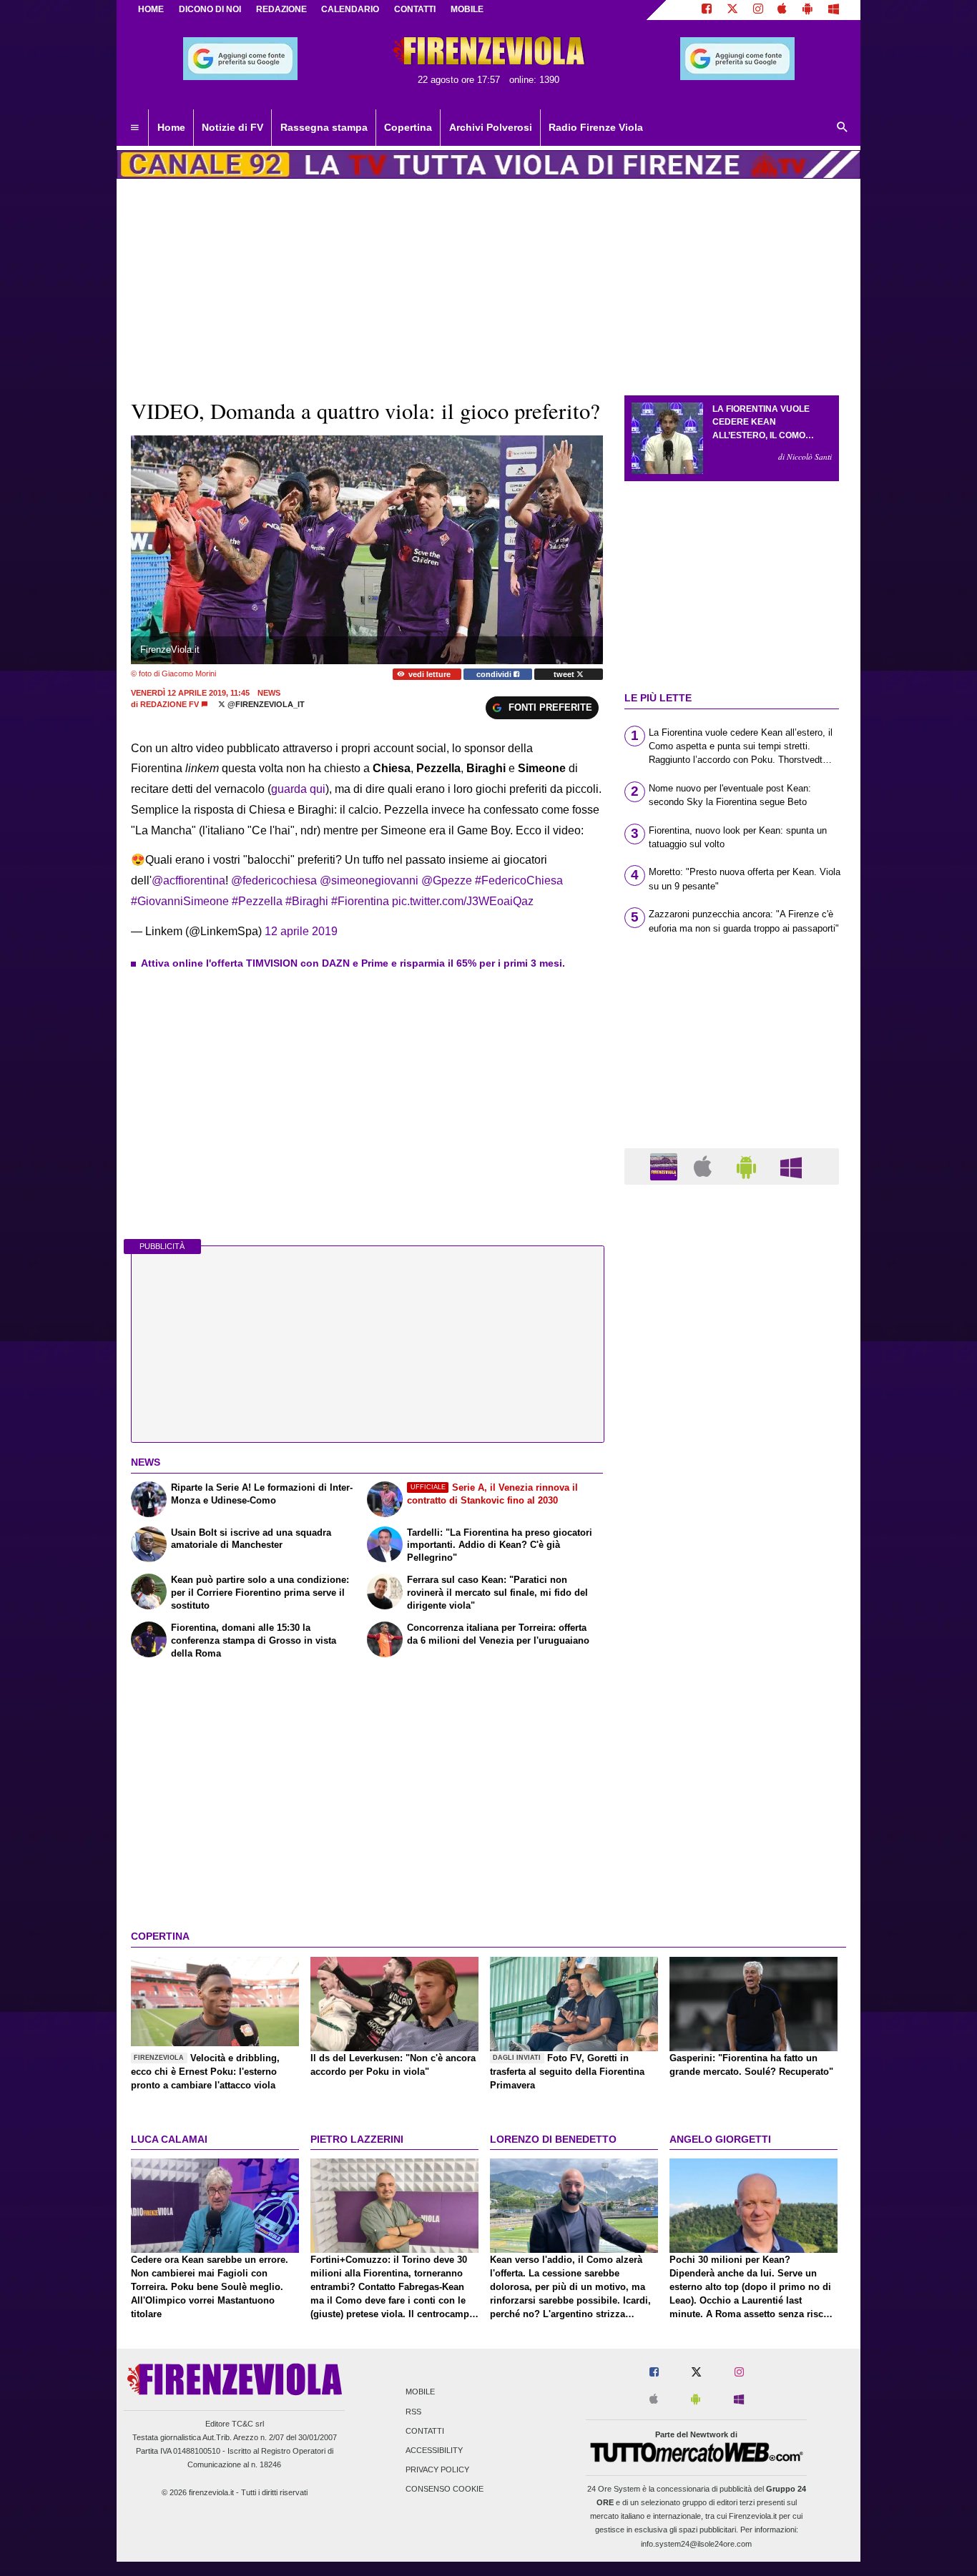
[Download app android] (807, 10)
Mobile (420, 2392)
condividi (495, 674)
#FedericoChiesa (519, 880)
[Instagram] (758, 10)
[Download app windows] (834, 10)
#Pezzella (257, 901)
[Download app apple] (783, 10)
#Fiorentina (360, 901)
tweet (565, 674)
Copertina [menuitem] (408, 127)
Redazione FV (170, 704)
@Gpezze (447, 880)
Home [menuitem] (171, 127)
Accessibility (434, 2450)
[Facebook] (707, 10)
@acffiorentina (188, 880)
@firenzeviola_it (265, 704)
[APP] (666, 1166)
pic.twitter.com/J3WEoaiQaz (463, 901)
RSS (413, 2412)
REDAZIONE (281, 9)
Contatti (425, 2431)
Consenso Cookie (445, 2489)
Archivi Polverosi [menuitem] (491, 127)
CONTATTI (415, 9)
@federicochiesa (274, 880)
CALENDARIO (350, 9)
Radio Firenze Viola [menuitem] (596, 127)
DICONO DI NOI (210, 9)
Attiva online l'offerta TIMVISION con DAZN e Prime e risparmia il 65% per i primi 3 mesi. (353, 963)
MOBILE (467, 9)
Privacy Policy (437, 2470)
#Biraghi (307, 901)
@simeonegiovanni (369, 880)
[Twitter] (732, 10)
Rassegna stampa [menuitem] (324, 127)
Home (151, 9)
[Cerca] (843, 128)
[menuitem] (134, 128)
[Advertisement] (732, 1750)
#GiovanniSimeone (180, 901)
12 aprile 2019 (301, 931)
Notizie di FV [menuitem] (232, 127)
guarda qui (298, 789)
